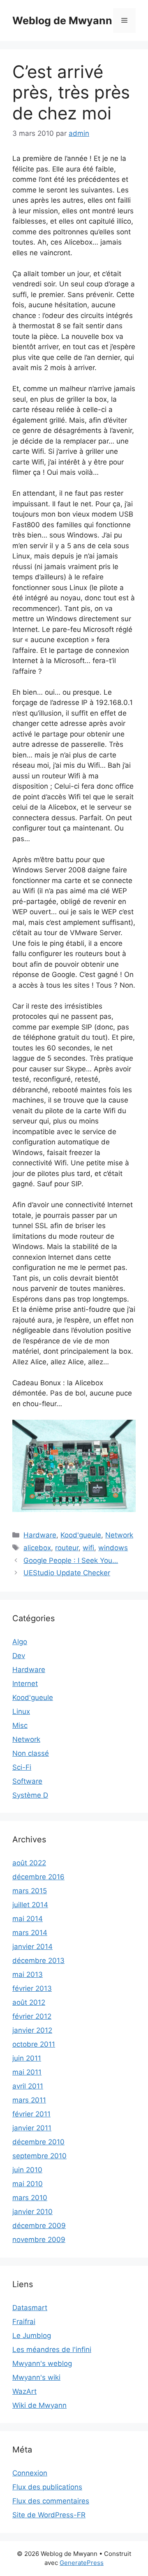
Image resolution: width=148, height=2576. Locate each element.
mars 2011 (29, 2100)
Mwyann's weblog (42, 2363)
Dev (19, 1656)
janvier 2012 (32, 2030)
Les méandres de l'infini (52, 2350)
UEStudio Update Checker (67, 1573)
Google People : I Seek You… (71, 1560)
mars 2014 (30, 1933)
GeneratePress (82, 2563)
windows (113, 1548)
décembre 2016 (38, 1877)
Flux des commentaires (51, 2501)
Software (27, 1781)
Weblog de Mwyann (62, 21)
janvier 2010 (32, 2212)
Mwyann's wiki (36, 2377)
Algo (20, 1642)
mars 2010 (30, 2198)
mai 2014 (28, 1919)
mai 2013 (28, 1974)
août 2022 (29, 1863)
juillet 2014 (30, 1905)
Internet (25, 1684)
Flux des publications (47, 2487)
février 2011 (31, 2114)
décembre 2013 (38, 1961)
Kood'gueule (81, 1535)
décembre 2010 (38, 2142)
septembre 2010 (39, 2156)
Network (119, 1535)
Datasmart (30, 2308)
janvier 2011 (32, 2128)
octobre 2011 (34, 2044)
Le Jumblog (32, 2336)
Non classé (31, 1753)
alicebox (37, 1548)
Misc (20, 1725)
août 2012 (29, 2002)
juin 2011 (27, 2058)
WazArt (24, 2391)
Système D (30, 1795)
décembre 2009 (39, 2226)
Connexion (30, 2473)
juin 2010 (27, 2170)
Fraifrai (24, 2322)
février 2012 (32, 2016)
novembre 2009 (39, 2240)
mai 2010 (28, 2184)
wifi (88, 1548)
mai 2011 (27, 2072)
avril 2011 (28, 2086)
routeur (67, 1548)
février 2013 (32, 1988)
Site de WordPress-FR (49, 2515)
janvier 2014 (32, 1947)
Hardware (40, 1535)
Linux (21, 1711)
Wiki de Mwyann (39, 2405)
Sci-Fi (22, 1767)
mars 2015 (30, 1891)
